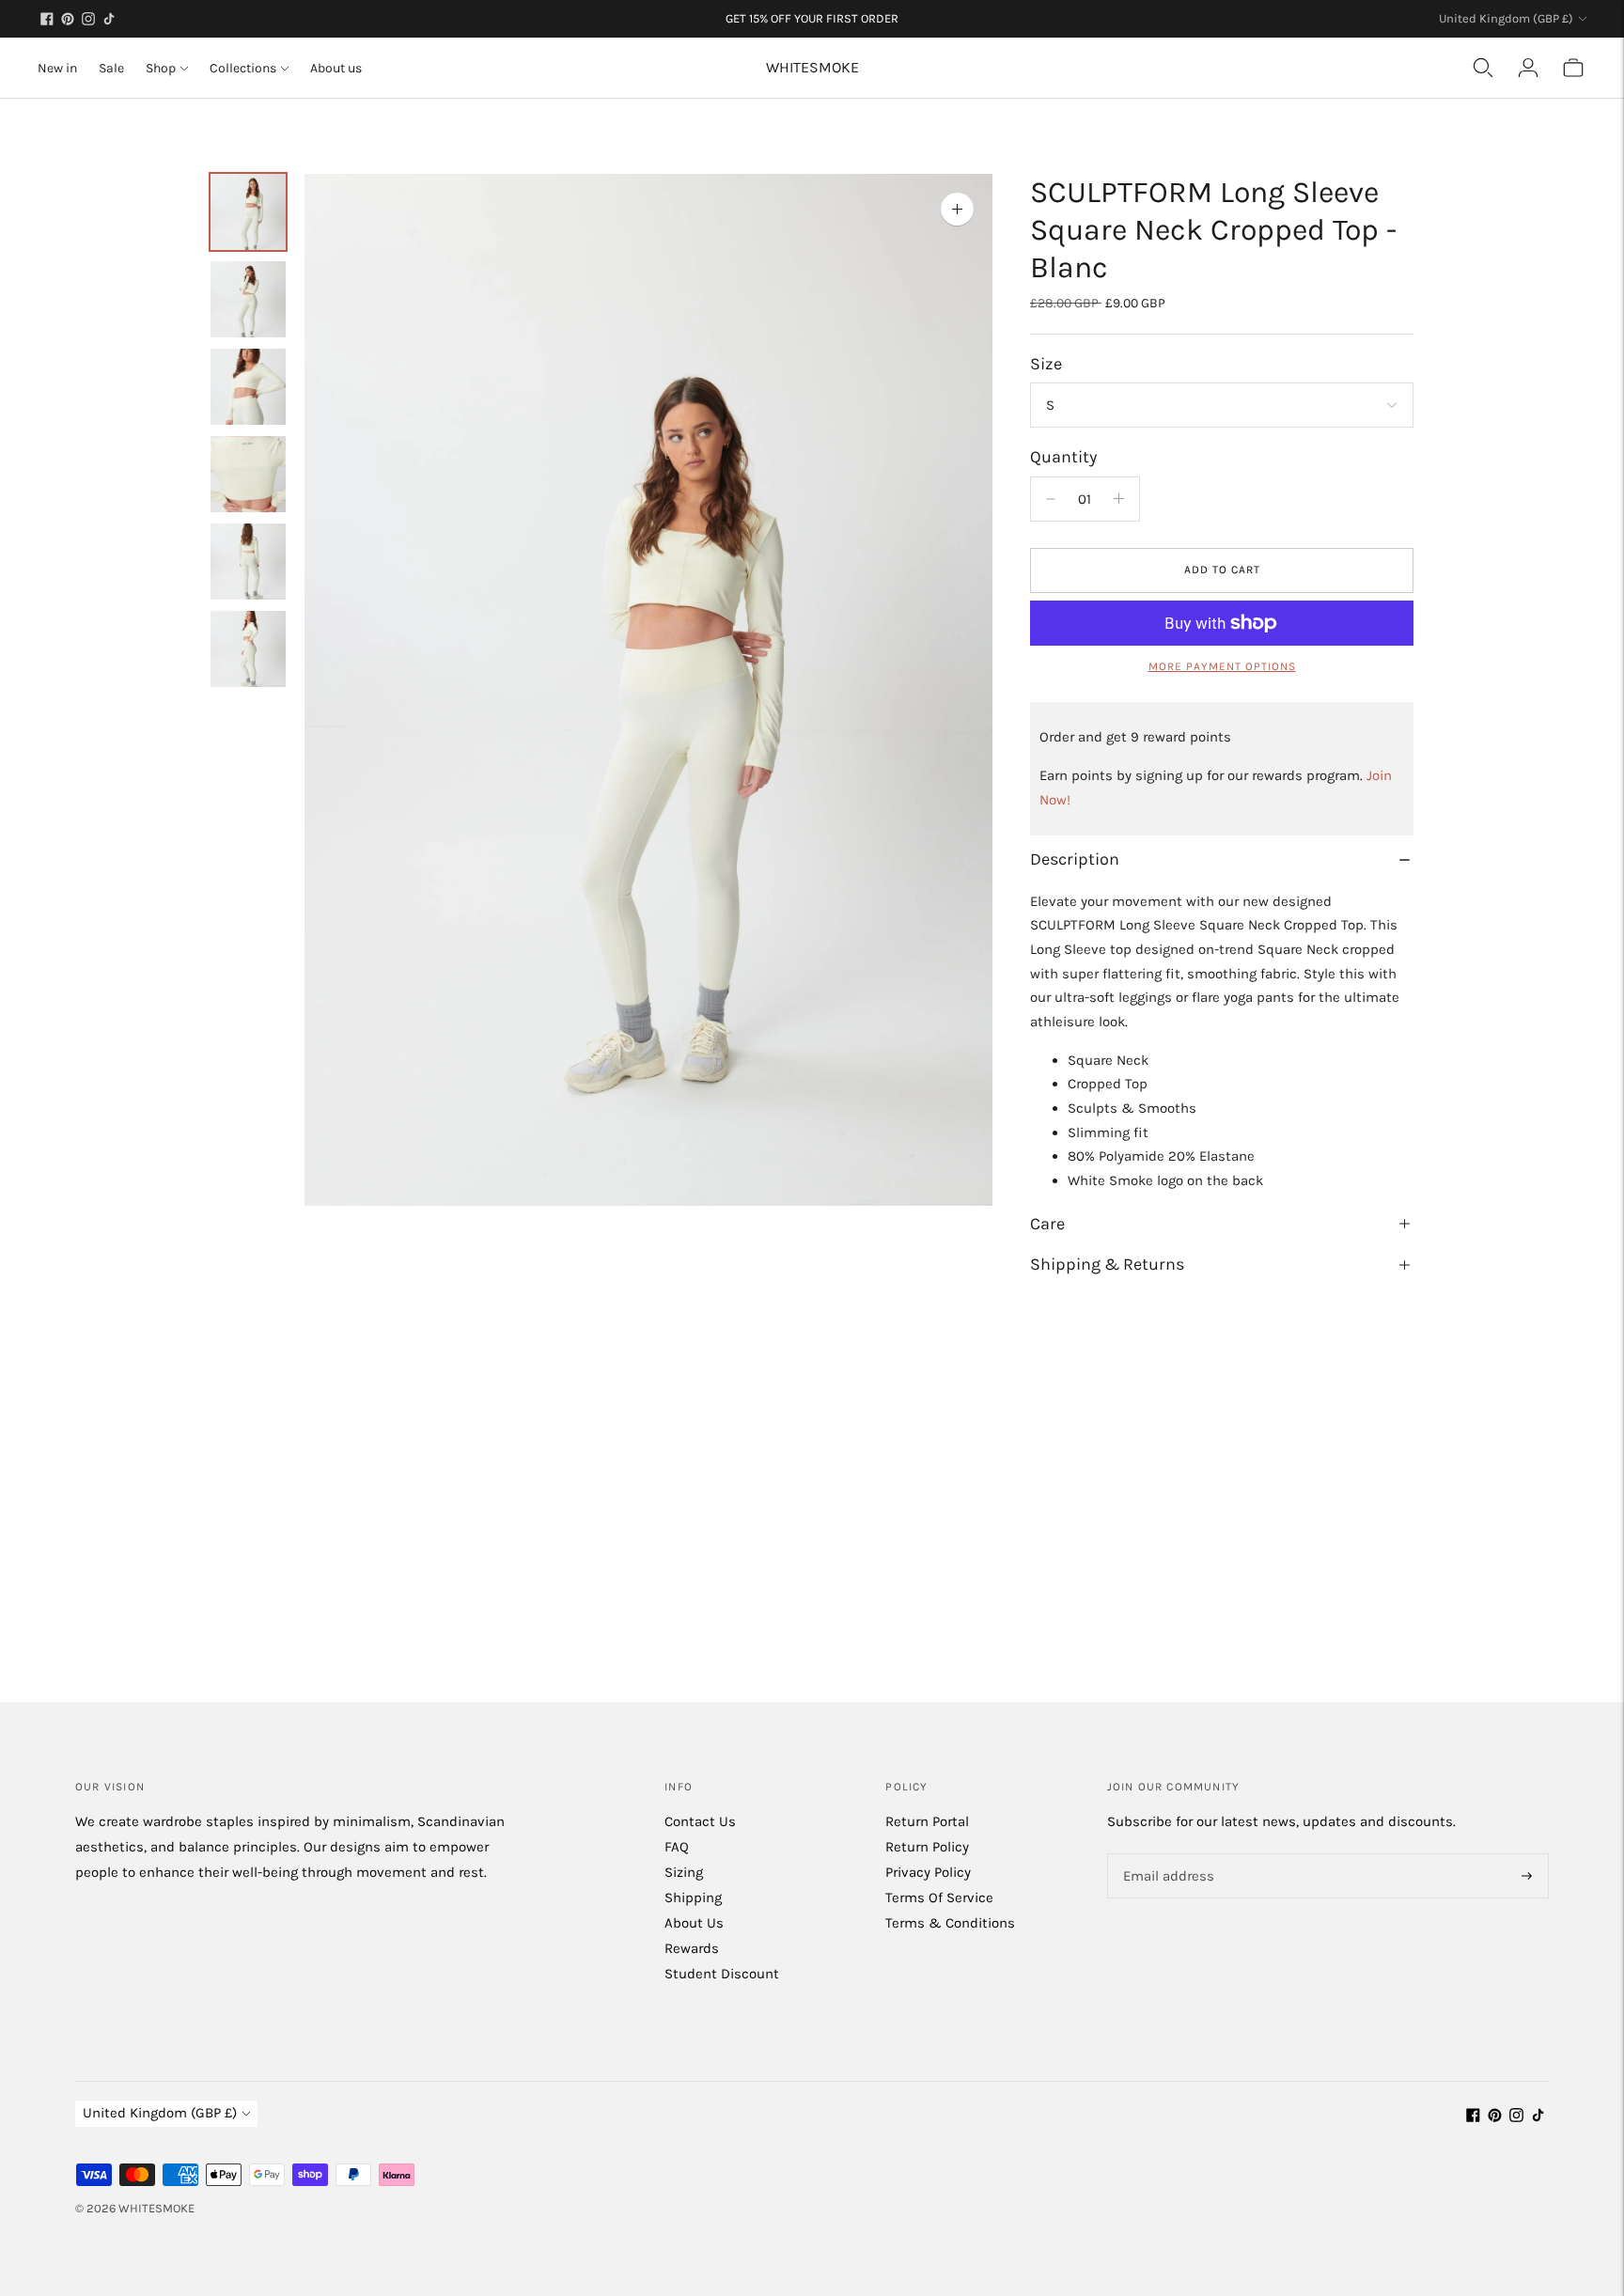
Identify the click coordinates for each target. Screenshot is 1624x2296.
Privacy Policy (928, 1872)
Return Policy (927, 1847)
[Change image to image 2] (248, 299)
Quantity (1063, 457)
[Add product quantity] (1051, 499)
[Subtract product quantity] (1119, 499)
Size (1046, 364)
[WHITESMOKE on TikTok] (109, 19)
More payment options (1222, 666)
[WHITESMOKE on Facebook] (47, 19)
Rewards (692, 1948)
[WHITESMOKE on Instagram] (88, 19)
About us (336, 68)
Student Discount (722, 1974)
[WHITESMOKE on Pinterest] (68, 19)
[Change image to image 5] (248, 562)
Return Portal (927, 1821)
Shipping (693, 1898)
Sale (111, 68)
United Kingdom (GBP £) (1506, 18)
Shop (161, 68)
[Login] (1528, 68)
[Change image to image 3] (248, 387)
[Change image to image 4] (248, 474)
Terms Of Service (939, 1898)
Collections (243, 68)
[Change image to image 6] (248, 649)
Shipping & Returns (1107, 1264)
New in (57, 68)
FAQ (677, 1847)
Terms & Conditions (950, 1923)
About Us (694, 1923)
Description (1075, 859)
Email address (1166, 1855)
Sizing (684, 1872)
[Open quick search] (1483, 68)
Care (1047, 1224)
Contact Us (700, 1821)
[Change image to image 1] (248, 212)
